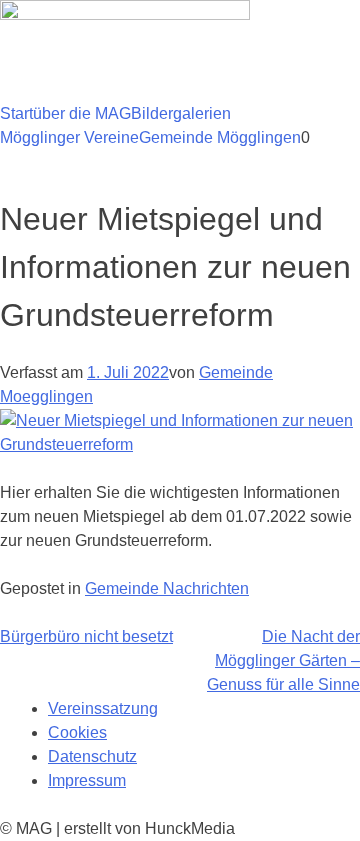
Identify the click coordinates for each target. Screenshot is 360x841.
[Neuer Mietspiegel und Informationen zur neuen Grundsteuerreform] (180, 444)
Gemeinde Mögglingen (220, 137)
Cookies (77, 732)
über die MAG (82, 113)
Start (16, 113)
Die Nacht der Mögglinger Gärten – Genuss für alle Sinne (283, 660)
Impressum (87, 780)
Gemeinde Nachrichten (167, 588)
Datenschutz (92, 756)
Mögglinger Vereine (69, 137)
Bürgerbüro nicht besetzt (86, 636)
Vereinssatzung (103, 708)
